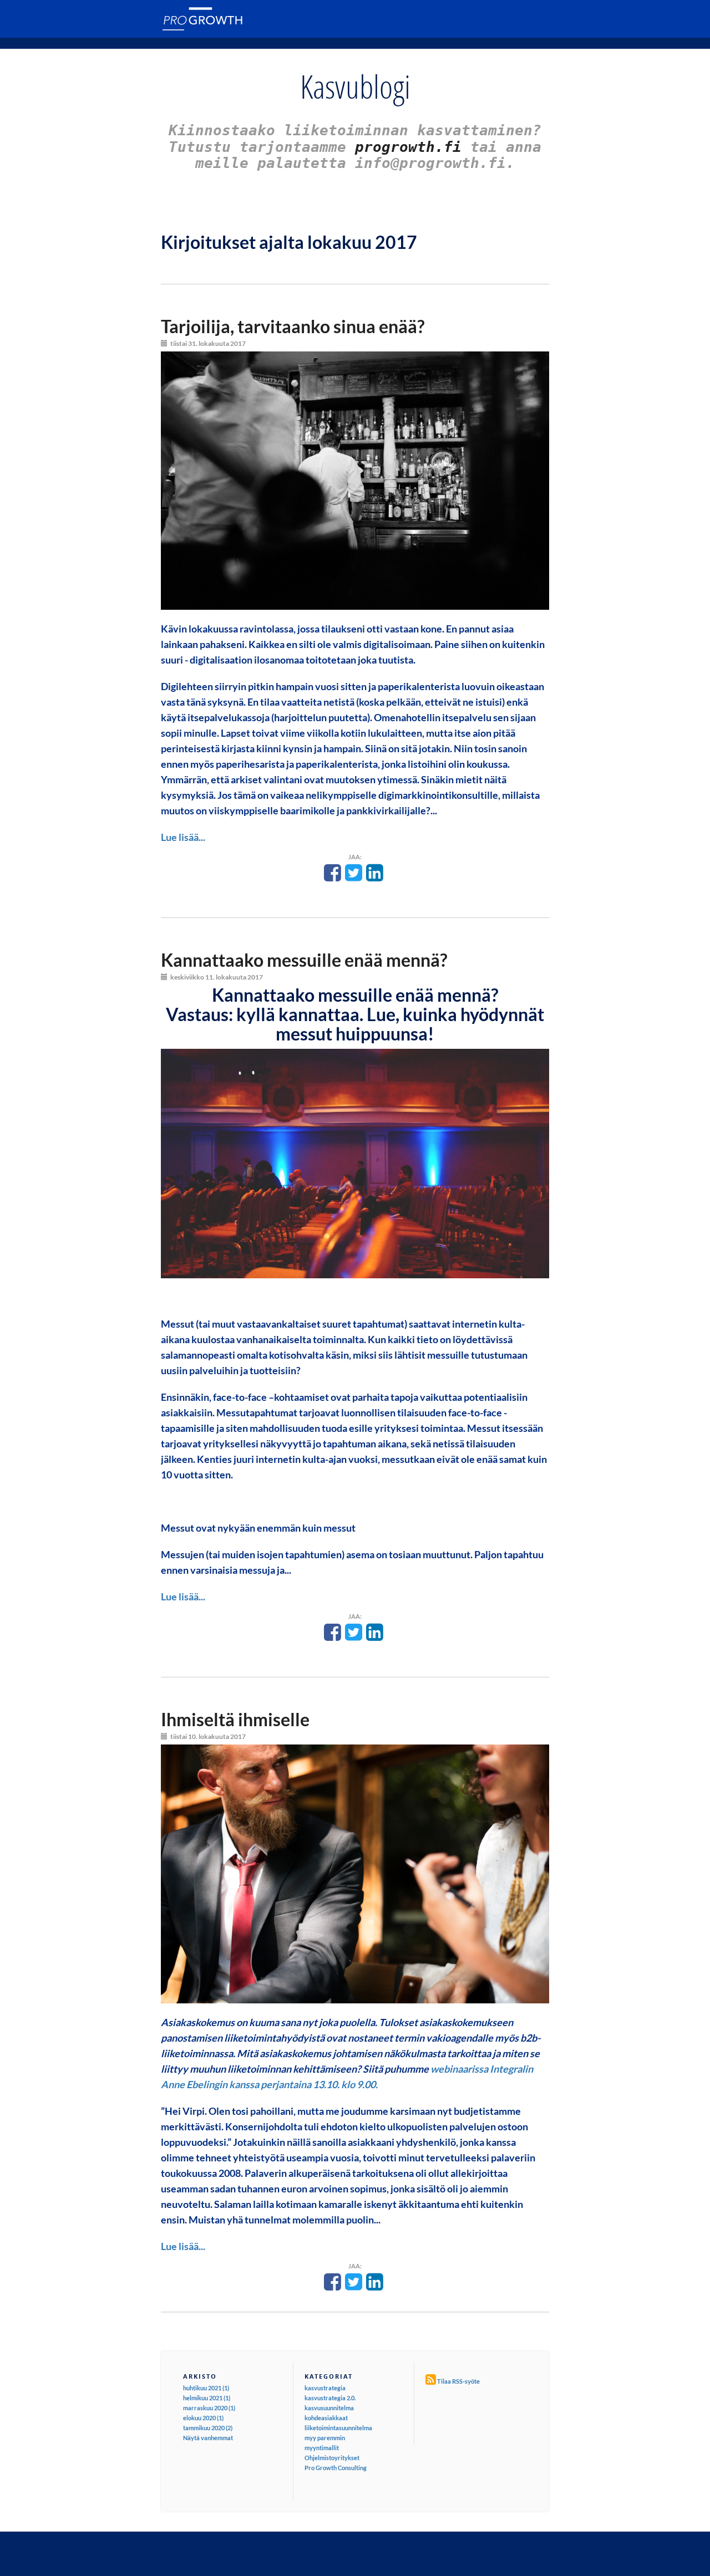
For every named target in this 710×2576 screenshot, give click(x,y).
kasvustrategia (325, 2388)
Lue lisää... (183, 837)
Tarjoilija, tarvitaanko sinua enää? (293, 326)
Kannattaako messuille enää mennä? (304, 960)
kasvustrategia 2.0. (330, 2398)
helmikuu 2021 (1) (207, 2398)
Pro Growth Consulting (336, 2468)
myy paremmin (325, 2438)
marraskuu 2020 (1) (209, 2408)
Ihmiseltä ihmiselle (235, 1719)
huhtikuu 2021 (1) (206, 2388)
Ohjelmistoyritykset (332, 2458)
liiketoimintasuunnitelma (338, 2428)
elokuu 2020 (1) (203, 2418)
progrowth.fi (408, 147)
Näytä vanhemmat (208, 2438)
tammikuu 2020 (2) (208, 2428)
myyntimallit (322, 2448)
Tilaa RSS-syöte (458, 2381)
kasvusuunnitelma (329, 2408)
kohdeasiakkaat (326, 2418)
